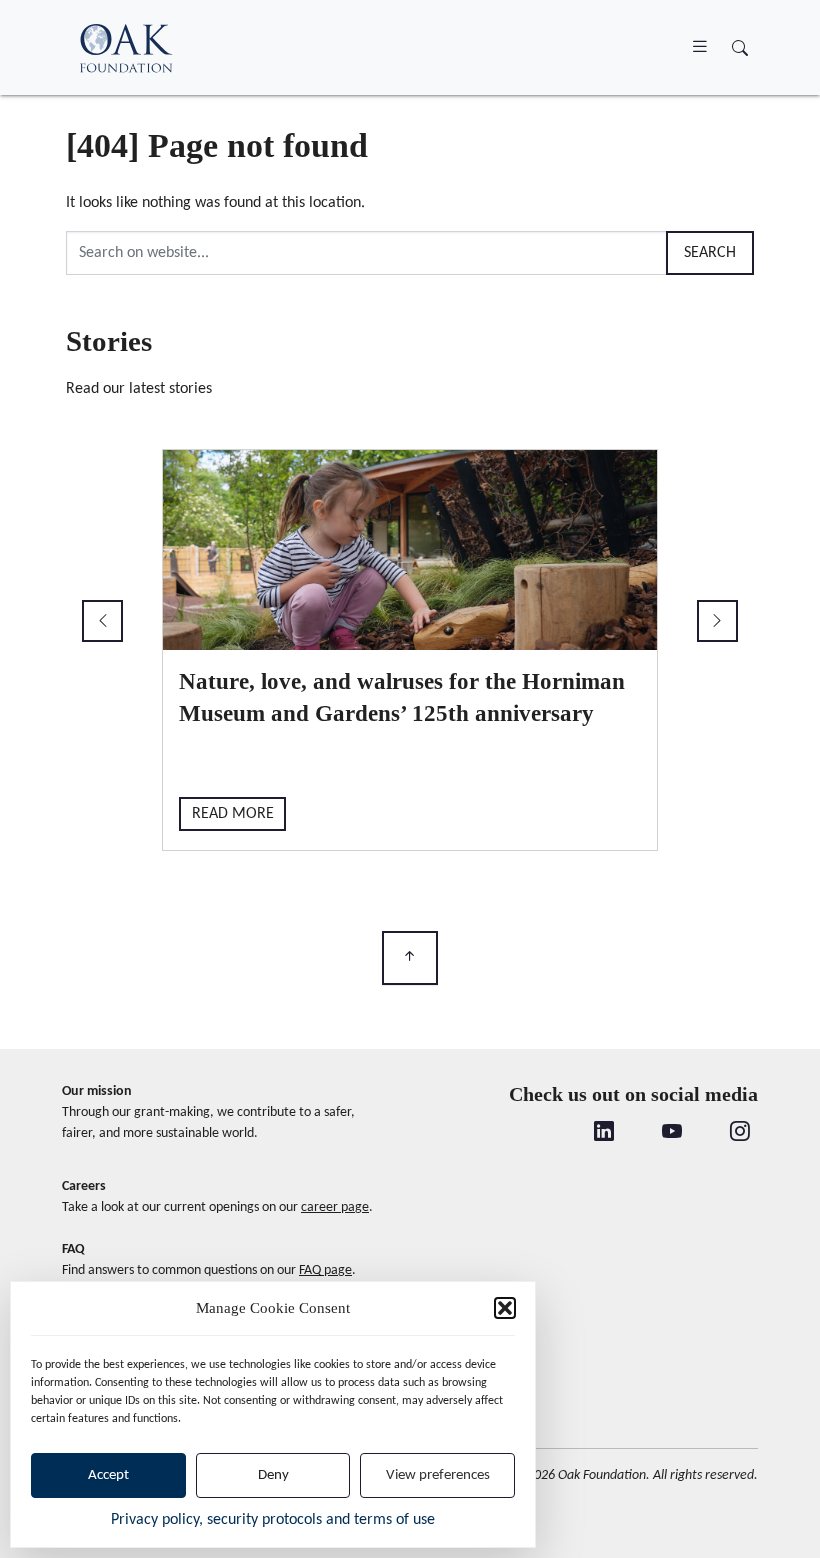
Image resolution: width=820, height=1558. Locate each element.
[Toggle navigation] (700, 47)
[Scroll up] (410, 958)
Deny (273, 1475)
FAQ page (325, 1270)
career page (335, 1207)
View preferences (438, 1475)
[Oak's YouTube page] (672, 1133)
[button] (505, 1308)
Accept (108, 1475)
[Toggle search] (740, 50)
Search (710, 253)
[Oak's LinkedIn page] (604, 1133)
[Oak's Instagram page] (740, 1133)
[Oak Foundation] (126, 47)
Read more (233, 814)
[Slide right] (717, 621)
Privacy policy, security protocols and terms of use (273, 1520)
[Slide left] (102, 621)
